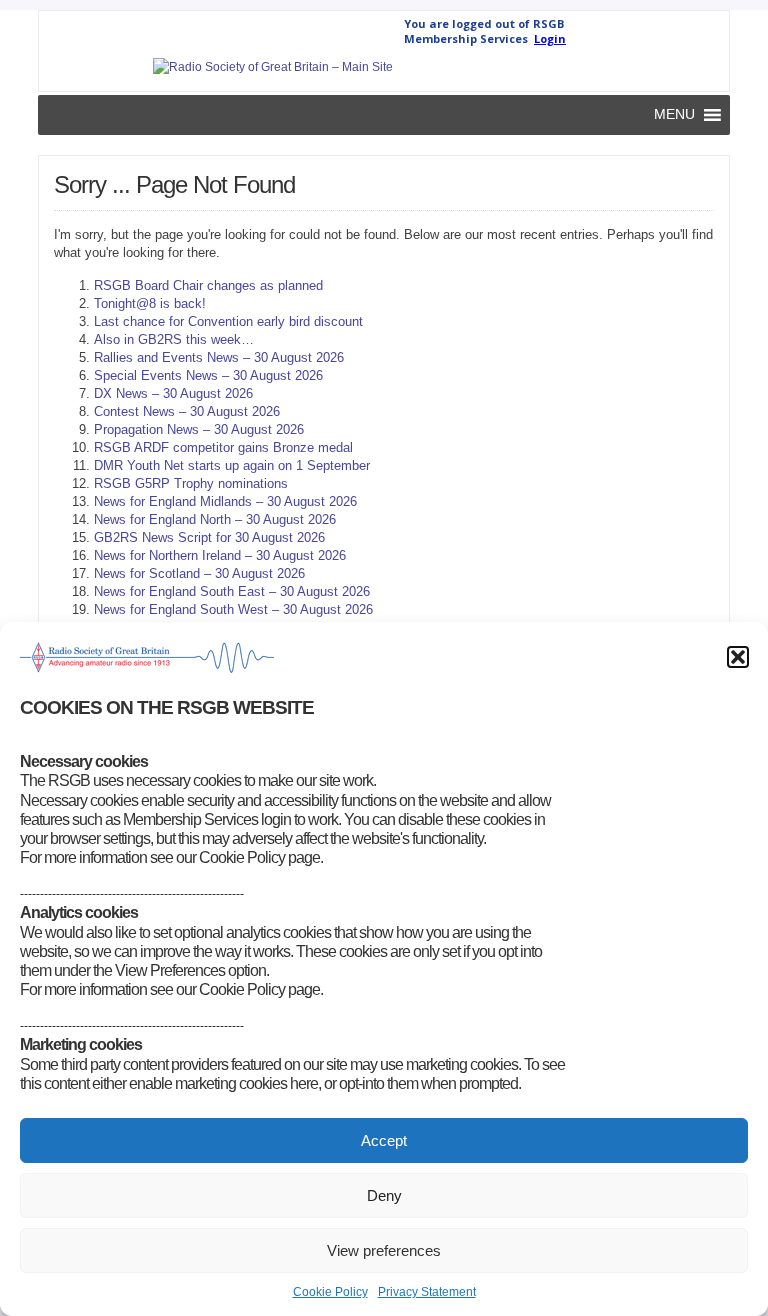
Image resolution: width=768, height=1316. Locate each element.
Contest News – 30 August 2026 (187, 411)
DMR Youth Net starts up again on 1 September (232, 465)
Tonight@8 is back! (150, 303)
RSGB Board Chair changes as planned (208, 285)
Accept (384, 1140)
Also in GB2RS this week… (174, 339)
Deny (384, 1195)
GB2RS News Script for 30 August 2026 (209, 537)
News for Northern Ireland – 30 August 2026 (220, 555)
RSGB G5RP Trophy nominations (191, 483)
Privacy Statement (427, 1292)
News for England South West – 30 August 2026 (233, 609)
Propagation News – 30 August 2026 (199, 429)
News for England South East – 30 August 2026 (232, 591)
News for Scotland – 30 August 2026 (199, 573)
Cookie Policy (330, 1292)
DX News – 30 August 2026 (173, 393)
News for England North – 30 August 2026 (215, 519)
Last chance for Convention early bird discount (228, 321)
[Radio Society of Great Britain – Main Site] (273, 67)
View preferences (384, 1250)
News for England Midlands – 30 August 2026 (225, 501)
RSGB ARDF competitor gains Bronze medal (223, 447)
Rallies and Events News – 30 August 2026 (219, 357)
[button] (738, 657)
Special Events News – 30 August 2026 (208, 375)
